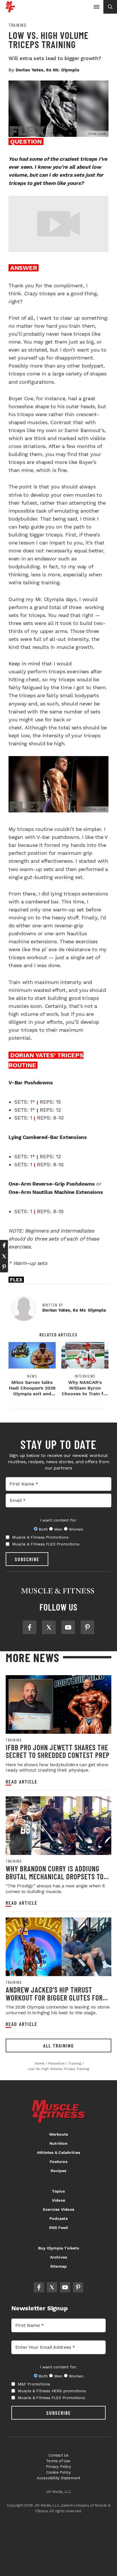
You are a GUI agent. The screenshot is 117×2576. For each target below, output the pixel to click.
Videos (58, 2200)
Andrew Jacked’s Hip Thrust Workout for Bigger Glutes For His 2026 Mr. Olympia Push (54, 1997)
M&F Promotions (34, 2384)
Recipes (58, 2171)
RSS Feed (59, 2228)
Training (17, 25)
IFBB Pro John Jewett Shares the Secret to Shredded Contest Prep (58, 1751)
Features (58, 2162)
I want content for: (58, 1520)
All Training (58, 2045)
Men (58, 1529)
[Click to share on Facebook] (4, 1245)
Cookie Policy (59, 2472)
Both (43, 1529)
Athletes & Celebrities (58, 2152)
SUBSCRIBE (27, 1559)
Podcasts (58, 2218)
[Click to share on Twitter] (4, 1256)
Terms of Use (58, 2461)
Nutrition (58, 2143)
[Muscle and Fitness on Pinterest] (87, 1627)
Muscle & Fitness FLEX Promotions (46, 1544)
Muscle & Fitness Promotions (40, 1537)
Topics (58, 2191)
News (32, 1376)
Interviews (85, 1376)
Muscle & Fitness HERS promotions (52, 2391)
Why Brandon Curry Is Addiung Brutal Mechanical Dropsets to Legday (55, 1876)
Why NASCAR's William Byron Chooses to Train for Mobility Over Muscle (85, 1394)
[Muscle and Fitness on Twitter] (49, 1627)
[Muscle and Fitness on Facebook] (30, 1627)
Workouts (59, 2134)
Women (76, 1529)
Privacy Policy (58, 2467)
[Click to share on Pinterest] (4, 1267)
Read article (22, 1782)
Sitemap (58, 2266)
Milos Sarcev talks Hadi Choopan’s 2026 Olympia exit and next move (32, 1391)
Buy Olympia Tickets (58, 2248)
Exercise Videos (58, 2209)
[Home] (10, 10)
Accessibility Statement (59, 2478)
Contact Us (59, 2455)
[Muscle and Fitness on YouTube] (68, 1627)
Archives (59, 2257)
